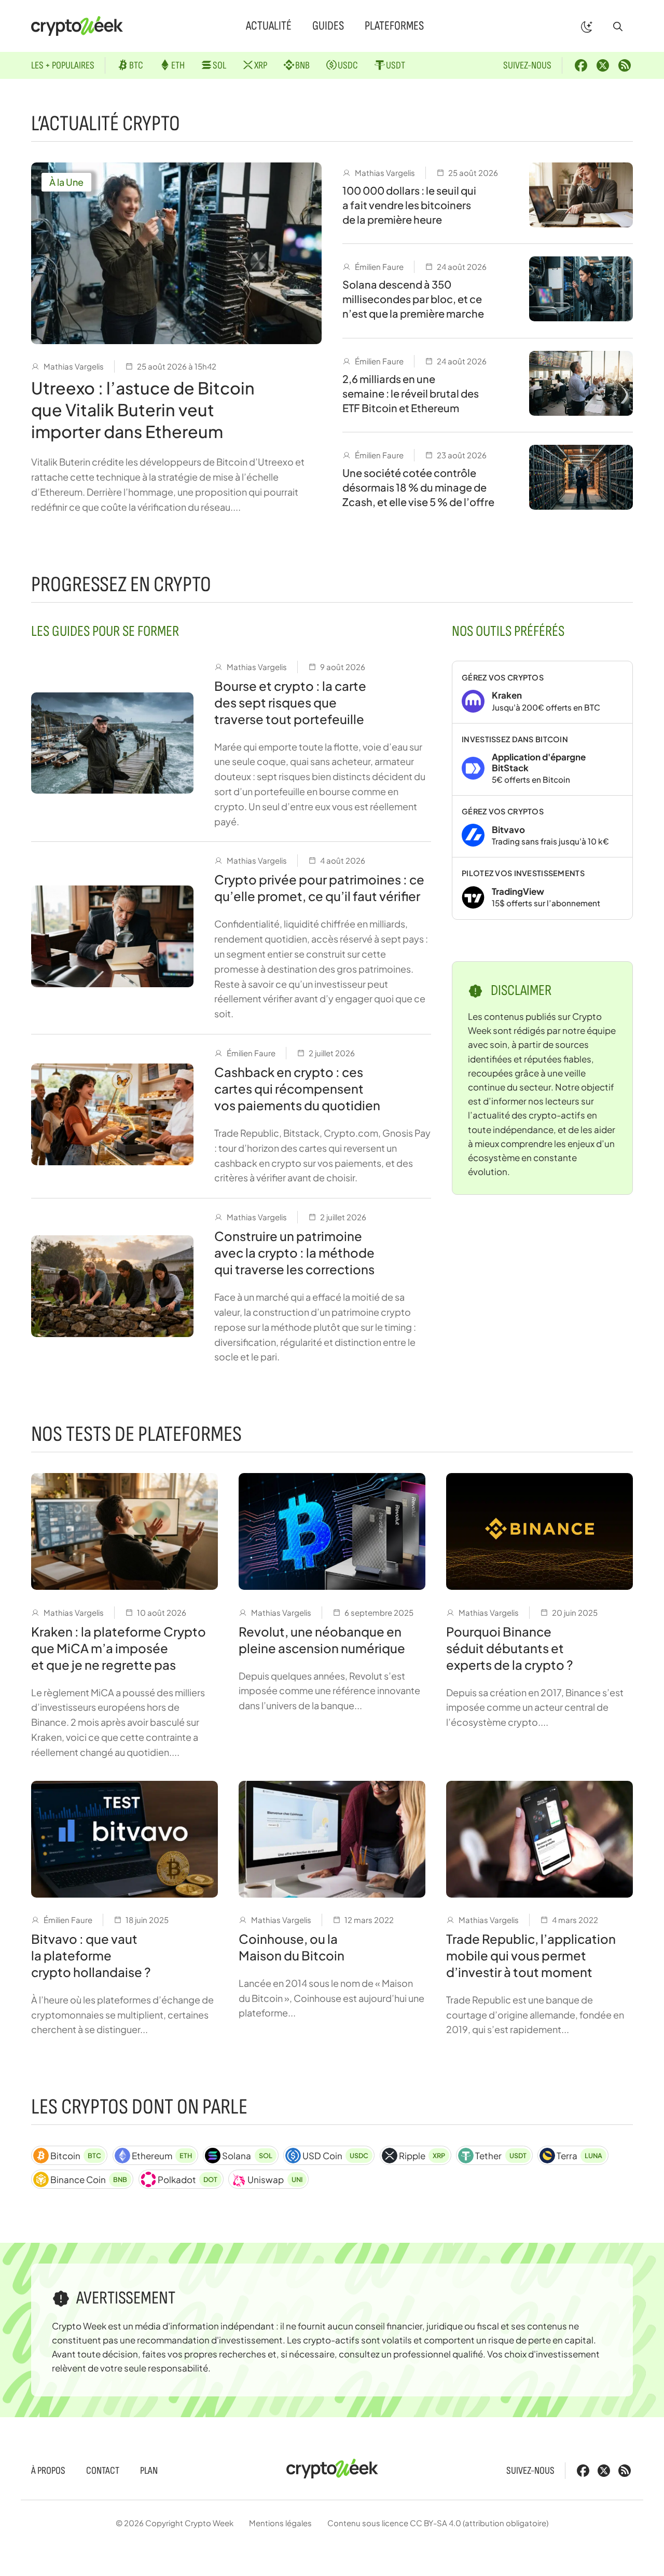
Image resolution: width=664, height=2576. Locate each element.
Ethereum (162, 2156)
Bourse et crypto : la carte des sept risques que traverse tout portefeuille (290, 702)
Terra (579, 2156)
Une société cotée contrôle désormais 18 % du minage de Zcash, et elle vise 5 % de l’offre (418, 487)
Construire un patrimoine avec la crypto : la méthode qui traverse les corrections (294, 1252)
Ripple (422, 2156)
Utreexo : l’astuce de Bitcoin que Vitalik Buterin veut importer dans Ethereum (143, 410)
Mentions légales (280, 2523)
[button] (618, 26)
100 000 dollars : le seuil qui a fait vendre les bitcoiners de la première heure (409, 205)
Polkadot (188, 2179)
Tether (501, 2156)
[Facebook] (581, 65)
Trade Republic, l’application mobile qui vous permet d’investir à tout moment (531, 1955)
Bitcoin (76, 2156)
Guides (328, 26)
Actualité (269, 26)
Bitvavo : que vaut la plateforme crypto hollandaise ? (91, 1955)
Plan (149, 2471)
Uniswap (275, 2179)
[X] (603, 65)
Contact (103, 2471)
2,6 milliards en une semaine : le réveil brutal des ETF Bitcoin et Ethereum (411, 393)
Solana (247, 2156)
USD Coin (335, 2156)
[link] (542, 692)
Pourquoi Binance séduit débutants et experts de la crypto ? (510, 1648)
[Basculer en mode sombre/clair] (587, 26)
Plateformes (394, 26)
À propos (48, 2471)
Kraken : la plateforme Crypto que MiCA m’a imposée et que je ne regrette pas (119, 1648)
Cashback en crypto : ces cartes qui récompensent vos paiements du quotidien (297, 1088)
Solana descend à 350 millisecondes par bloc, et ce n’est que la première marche (413, 299)
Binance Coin (89, 2179)
